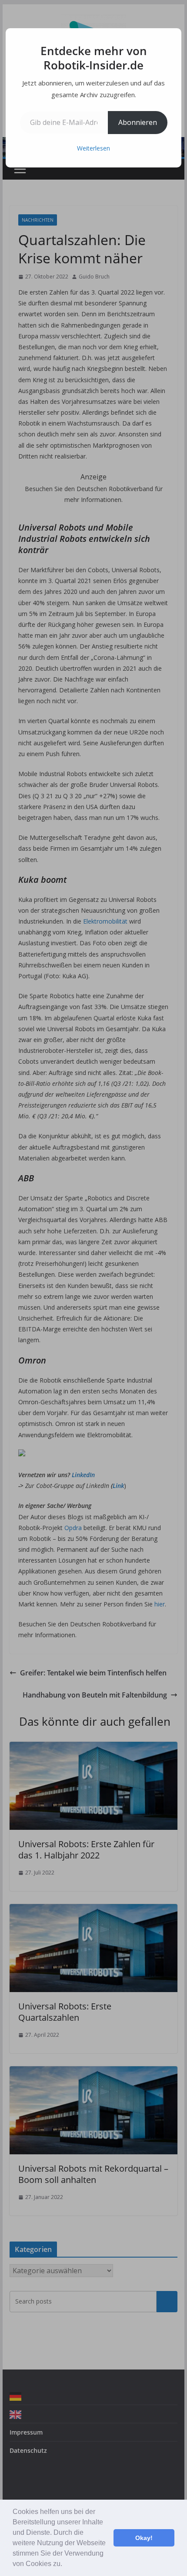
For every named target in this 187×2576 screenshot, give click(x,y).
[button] (65, 2565)
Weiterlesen (93, 148)
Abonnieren (138, 122)
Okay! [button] (144, 2538)
